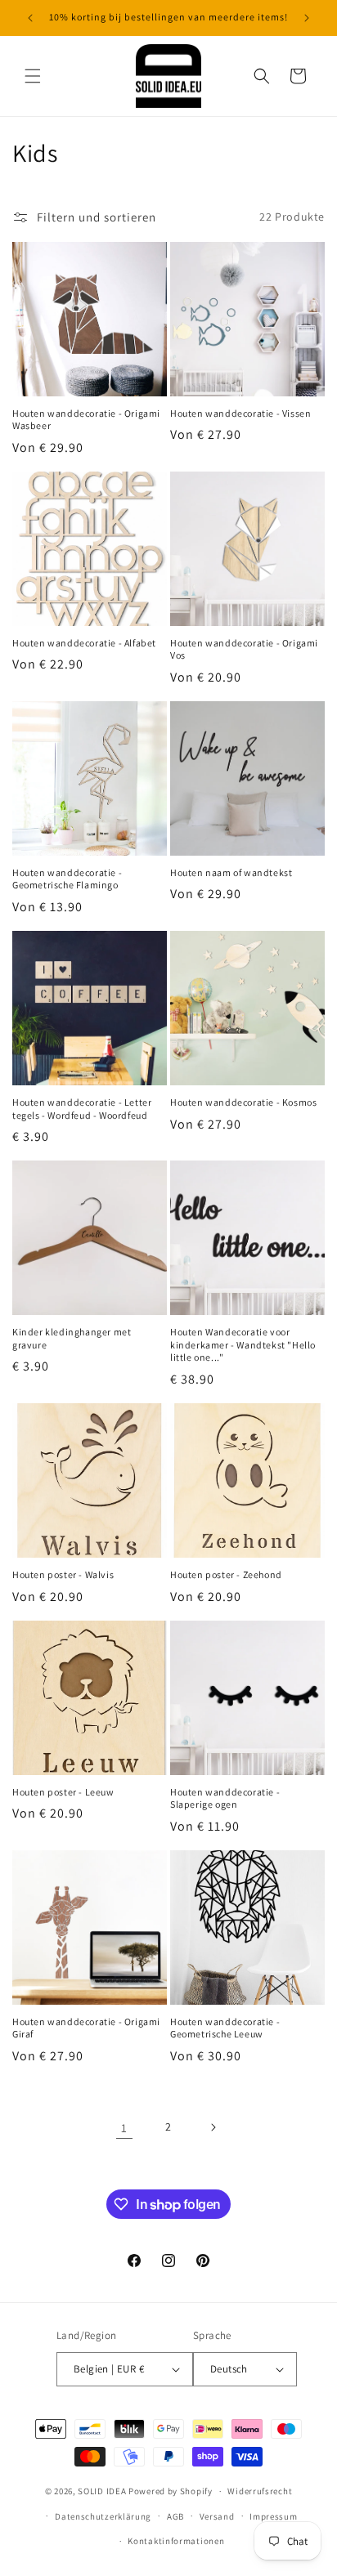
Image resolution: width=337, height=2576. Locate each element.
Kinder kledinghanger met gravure (72, 1338)
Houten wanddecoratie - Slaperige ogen (225, 1798)
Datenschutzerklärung (103, 2516)
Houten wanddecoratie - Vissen (240, 413)
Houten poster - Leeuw (63, 1792)
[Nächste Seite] (213, 2127)
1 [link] (124, 2128)
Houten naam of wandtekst (231, 872)
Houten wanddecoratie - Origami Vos (244, 649)
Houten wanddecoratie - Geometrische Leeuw (225, 2028)
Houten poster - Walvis (63, 1574)
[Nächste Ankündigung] (307, 18)
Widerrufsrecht (260, 2491)
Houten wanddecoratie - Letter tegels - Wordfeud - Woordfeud (82, 1109)
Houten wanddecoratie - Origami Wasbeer (86, 420)
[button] (33, 76)
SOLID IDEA (102, 2491)
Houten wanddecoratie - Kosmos (243, 1102)
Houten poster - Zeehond (226, 1574)
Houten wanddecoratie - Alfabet (84, 643)
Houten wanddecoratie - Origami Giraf (86, 2028)
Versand (217, 2516)
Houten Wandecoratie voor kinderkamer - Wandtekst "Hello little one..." (243, 1344)
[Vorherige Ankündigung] (30, 18)
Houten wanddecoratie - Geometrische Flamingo (67, 879)
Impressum (273, 2516)
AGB (175, 2516)
